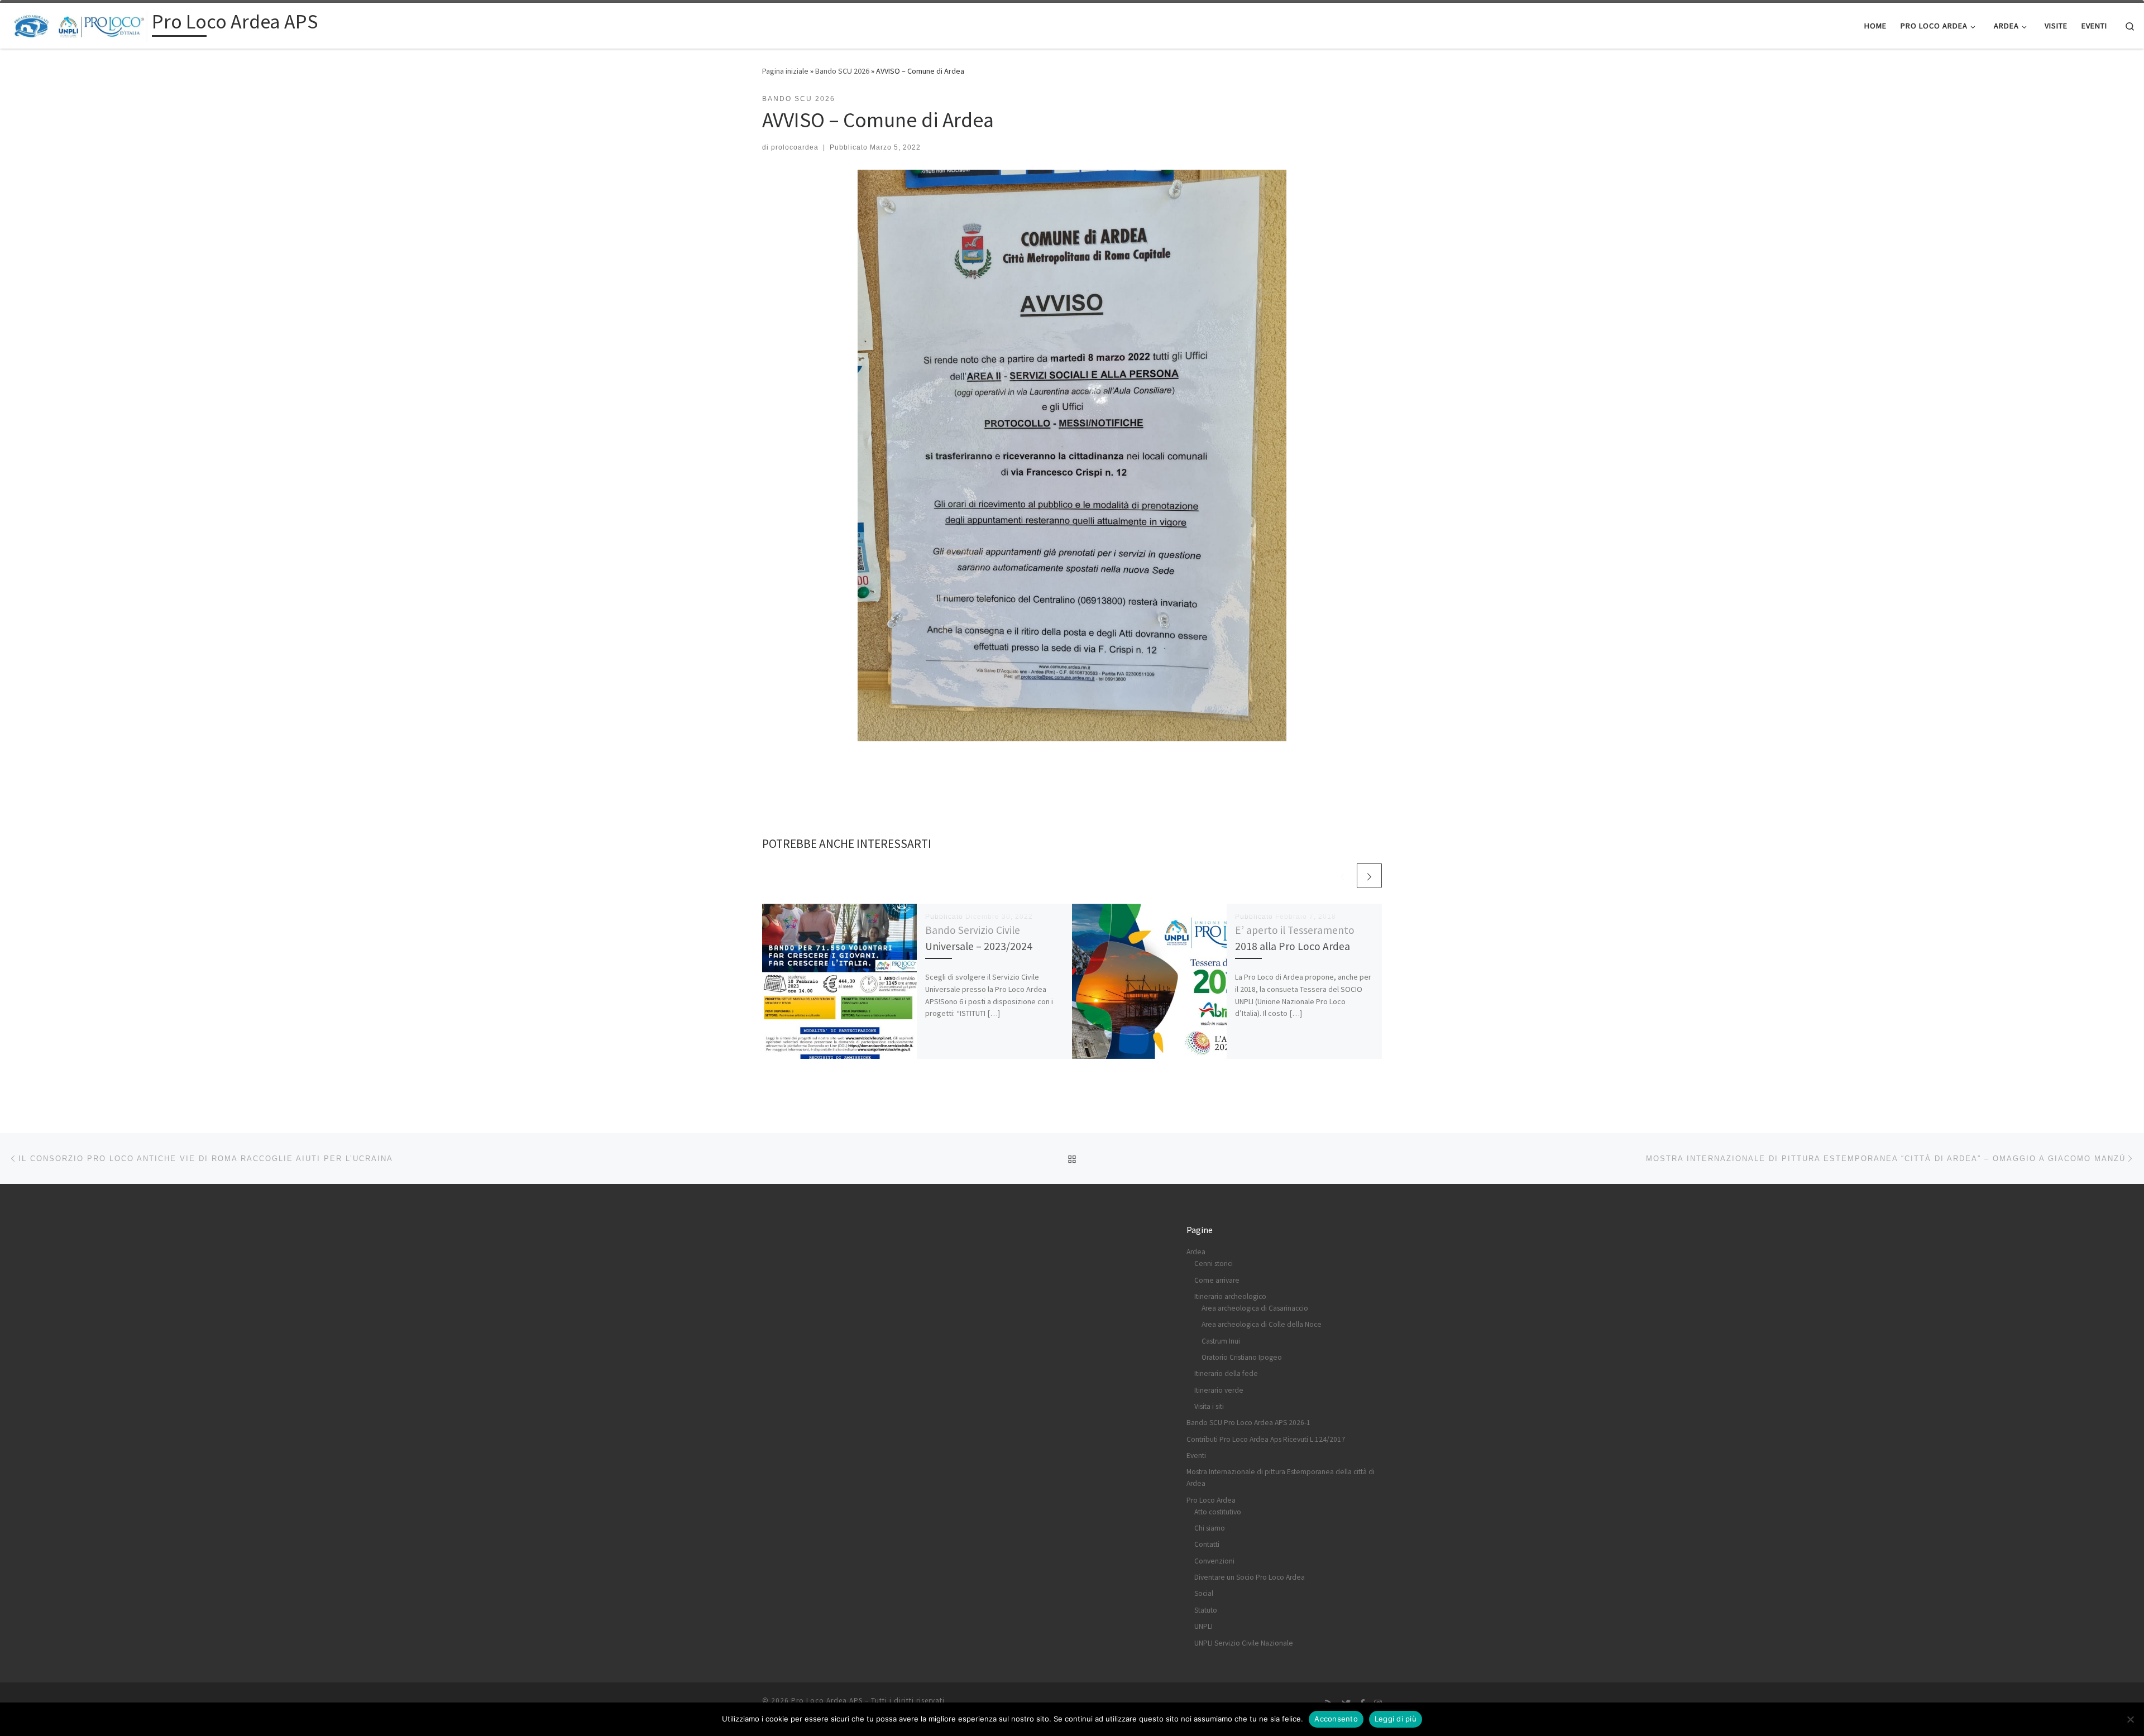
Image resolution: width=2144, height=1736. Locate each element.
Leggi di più (1396, 1719)
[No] (2130, 1719)
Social (1204, 1593)
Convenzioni (1214, 1561)
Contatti (1207, 1544)
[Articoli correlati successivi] (1369, 876)
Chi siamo (1210, 1528)
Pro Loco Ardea (1211, 1500)
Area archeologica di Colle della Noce (1262, 1324)
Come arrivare (1217, 1280)
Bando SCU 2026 (842, 71)
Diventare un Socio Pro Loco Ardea (1250, 1577)
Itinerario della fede (1226, 1373)
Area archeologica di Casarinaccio (1255, 1308)
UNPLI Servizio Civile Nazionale (1244, 1643)
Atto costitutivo (1218, 1512)
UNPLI (1203, 1626)
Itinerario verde (1219, 1390)
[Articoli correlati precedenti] (1343, 876)
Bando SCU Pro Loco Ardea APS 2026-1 (1248, 1423)
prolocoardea (795, 147)
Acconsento (1336, 1719)
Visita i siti (1209, 1406)
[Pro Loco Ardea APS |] (78, 24)
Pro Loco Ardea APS (827, 1701)
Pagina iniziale (785, 71)
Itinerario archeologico (1230, 1296)
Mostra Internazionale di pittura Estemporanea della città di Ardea (1281, 1478)
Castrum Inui (1221, 1341)
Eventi (1196, 1456)
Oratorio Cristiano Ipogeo (1242, 1357)
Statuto (1206, 1610)
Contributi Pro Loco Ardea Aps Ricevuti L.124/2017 (1266, 1439)
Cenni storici (1214, 1263)
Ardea (1196, 1252)
